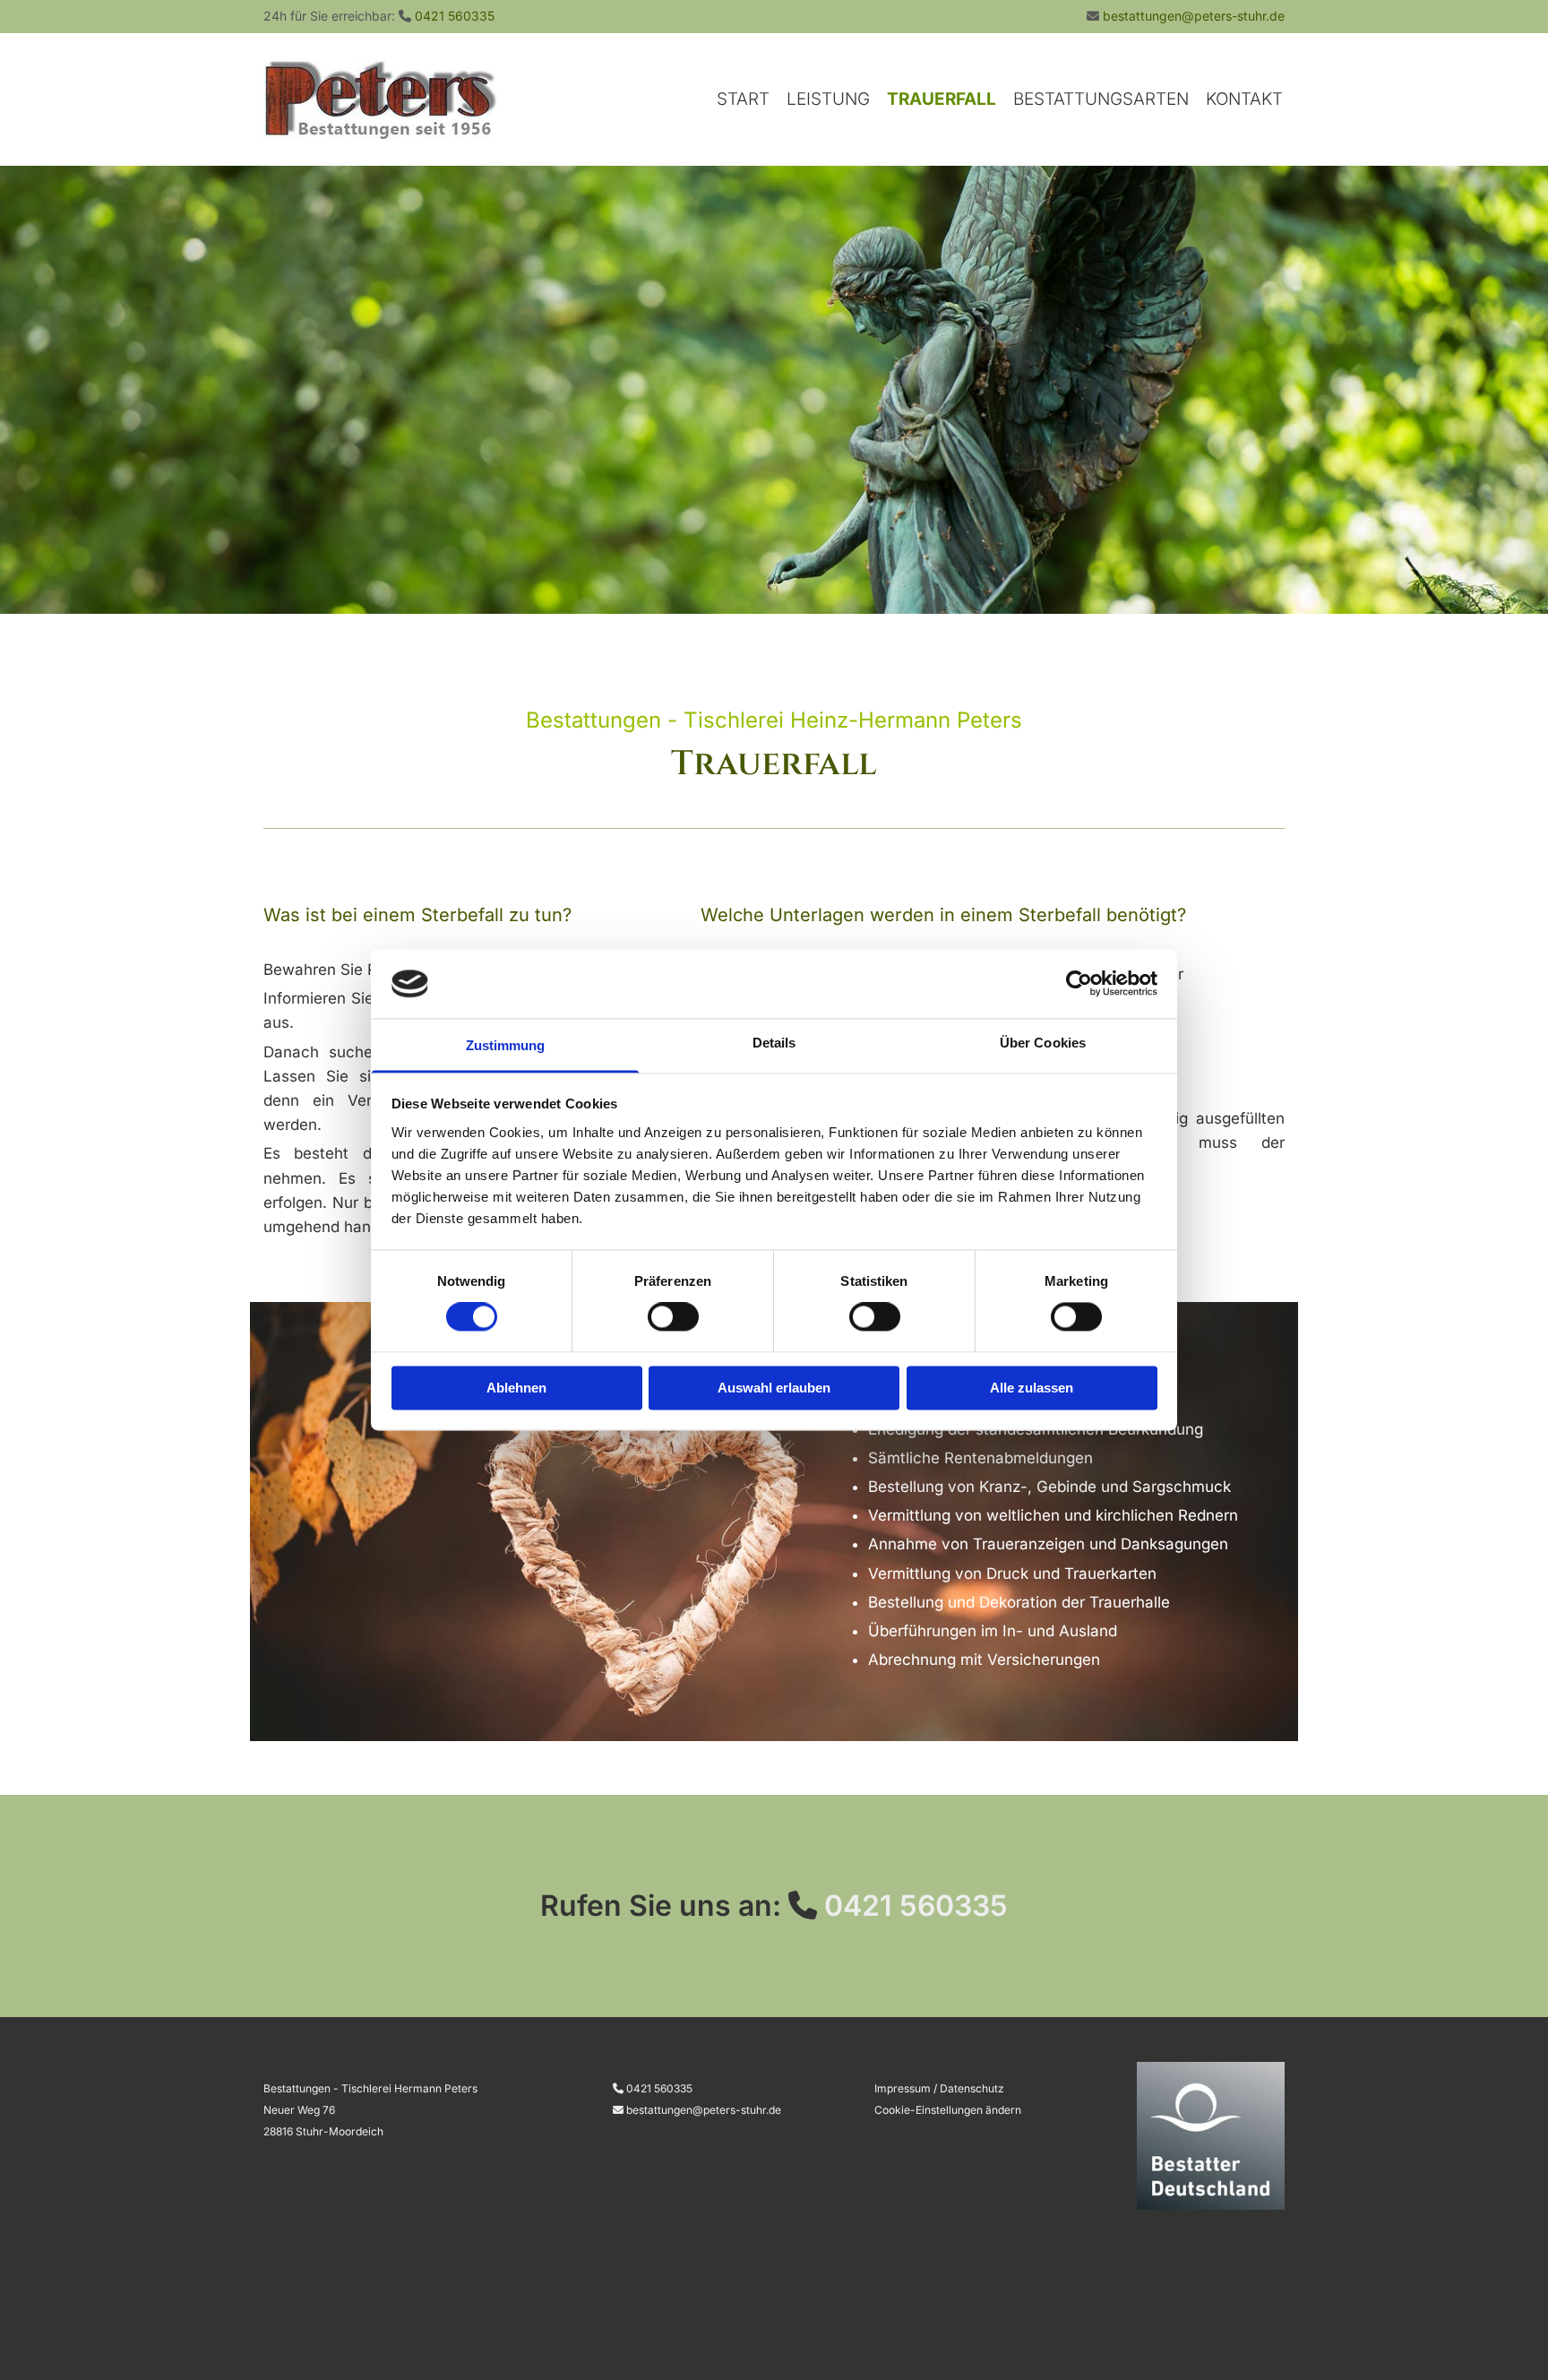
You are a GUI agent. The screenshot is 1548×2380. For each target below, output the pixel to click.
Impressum (903, 2088)
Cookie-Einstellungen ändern (948, 2110)
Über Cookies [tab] (1043, 1043)
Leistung (828, 99)
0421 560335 (455, 16)
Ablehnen (516, 1388)
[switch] (673, 1317)
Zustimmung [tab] (506, 1045)
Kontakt (1244, 99)
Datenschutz (972, 2088)
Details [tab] (774, 1043)
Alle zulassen (1032, 1388)
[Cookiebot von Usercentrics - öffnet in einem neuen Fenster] (1079, 984)
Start (743, 99)
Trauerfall (942, 99)
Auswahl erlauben (774, 1388)
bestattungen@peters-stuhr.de (1194, 16)
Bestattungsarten (1101, 99)
